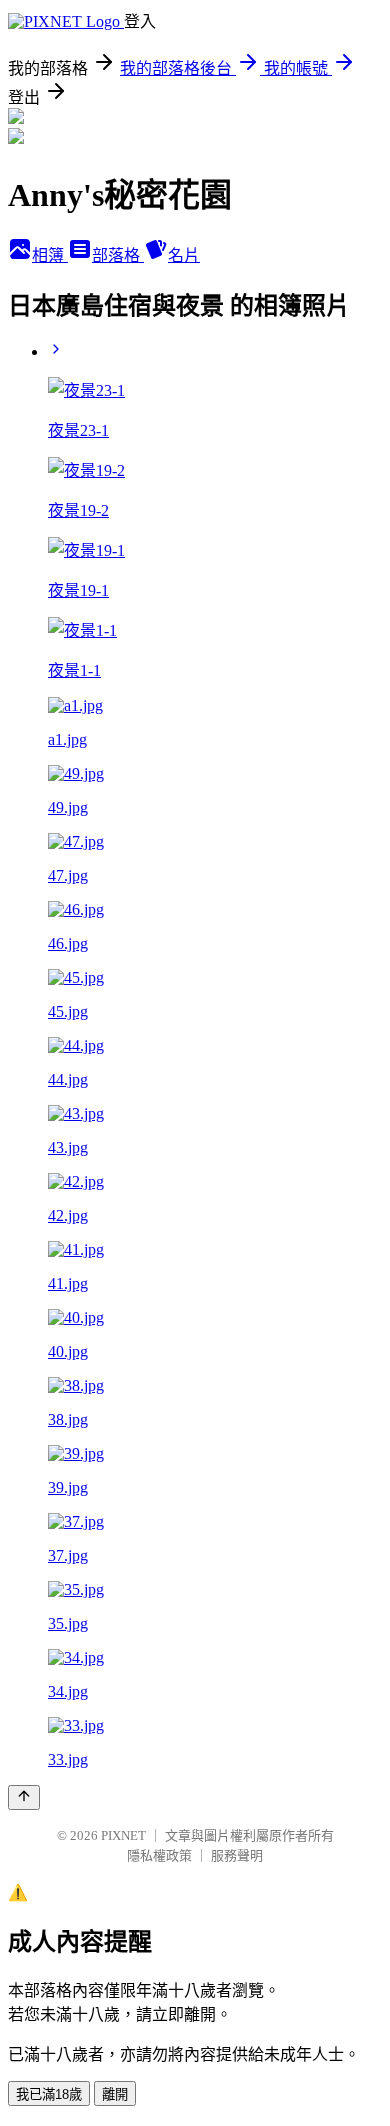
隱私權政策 (159, 1855)
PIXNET (123, 1835)
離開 (115, 2094)
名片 (184, 255)
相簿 (50, 255)
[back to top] (24, 1797)
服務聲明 (237, 1855)
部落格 (118, 255)
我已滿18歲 (49, 2094)
